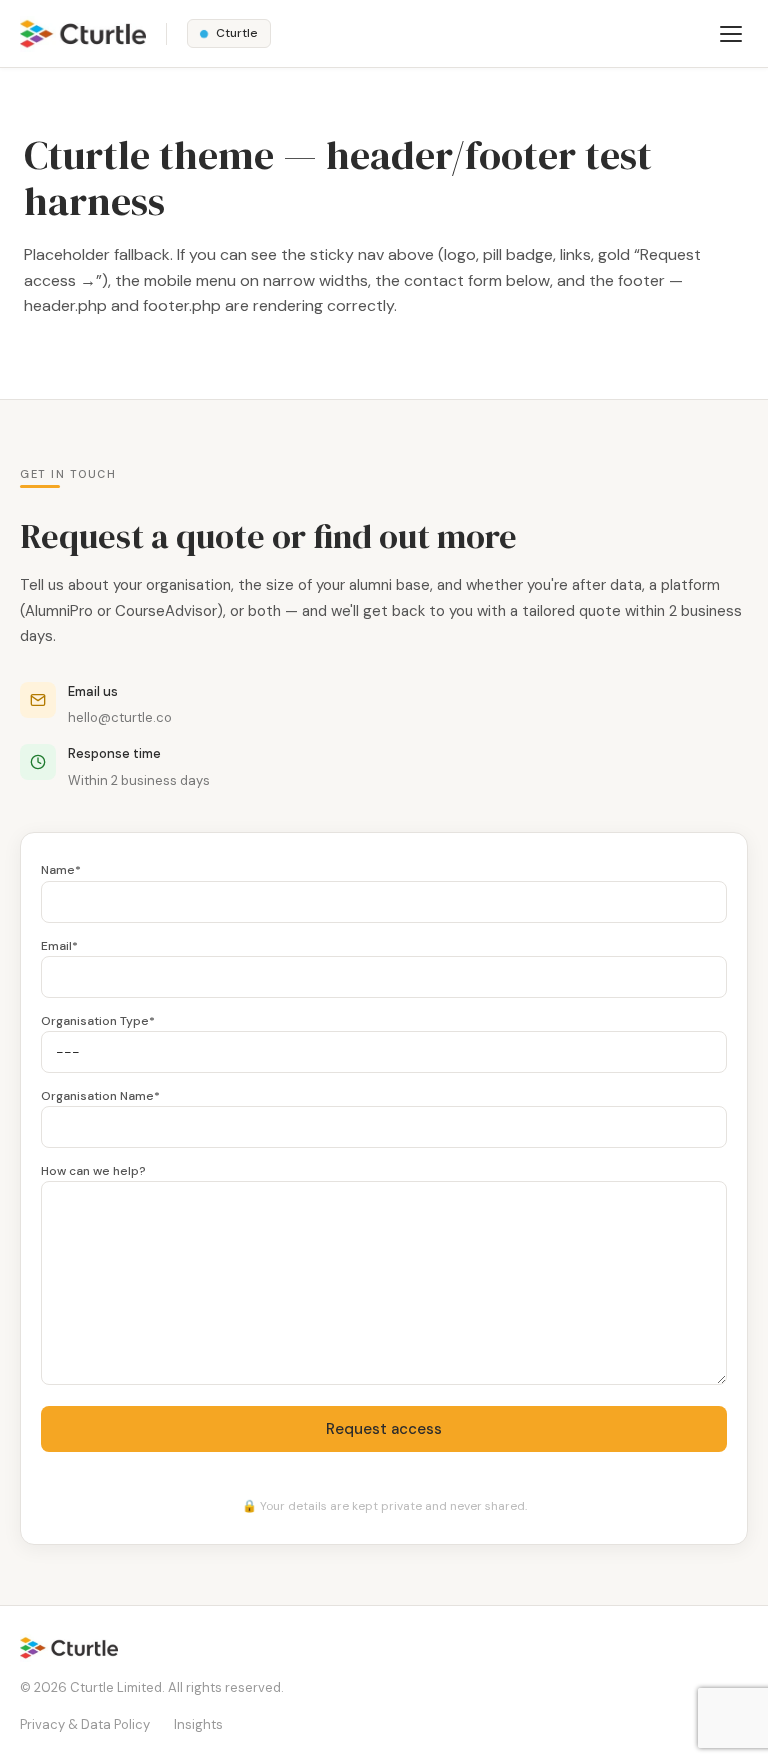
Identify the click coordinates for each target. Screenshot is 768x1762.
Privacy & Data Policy (85, 1724)
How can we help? (93, 1171)
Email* (59, 946)
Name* (61, 870)
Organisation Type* (98, 1021)
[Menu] (731, 34)
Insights (198, 1724)
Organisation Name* (100, 1096)
